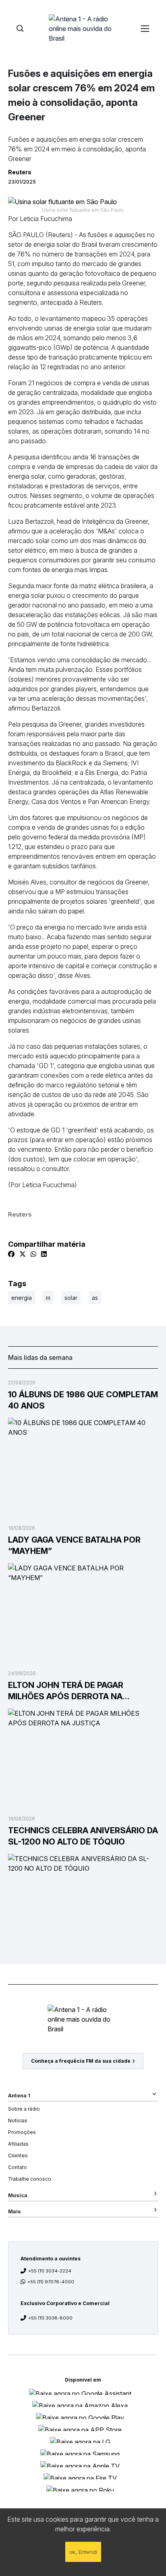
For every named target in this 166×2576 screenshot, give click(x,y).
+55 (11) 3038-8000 (50, 2318)
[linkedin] (44, 1254)
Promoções (22, 2132)
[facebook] (11, 1254)
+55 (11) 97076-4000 (51, 2282)
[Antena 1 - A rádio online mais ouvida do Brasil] (83, 28)
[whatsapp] (33, 1254)
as (95, 1298)
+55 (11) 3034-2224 (50, 2271)
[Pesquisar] (20, 28)
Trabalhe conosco (30, 2179)
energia (22, 1298)
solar (71, 1298)
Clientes (18, 2156)
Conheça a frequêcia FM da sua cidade (81, 2061)
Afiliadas (18, 2144)
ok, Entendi (83, 2552)
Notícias (18, 2121)
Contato (18, 2167)
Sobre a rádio (24, 2109)
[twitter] (23, 1254)
